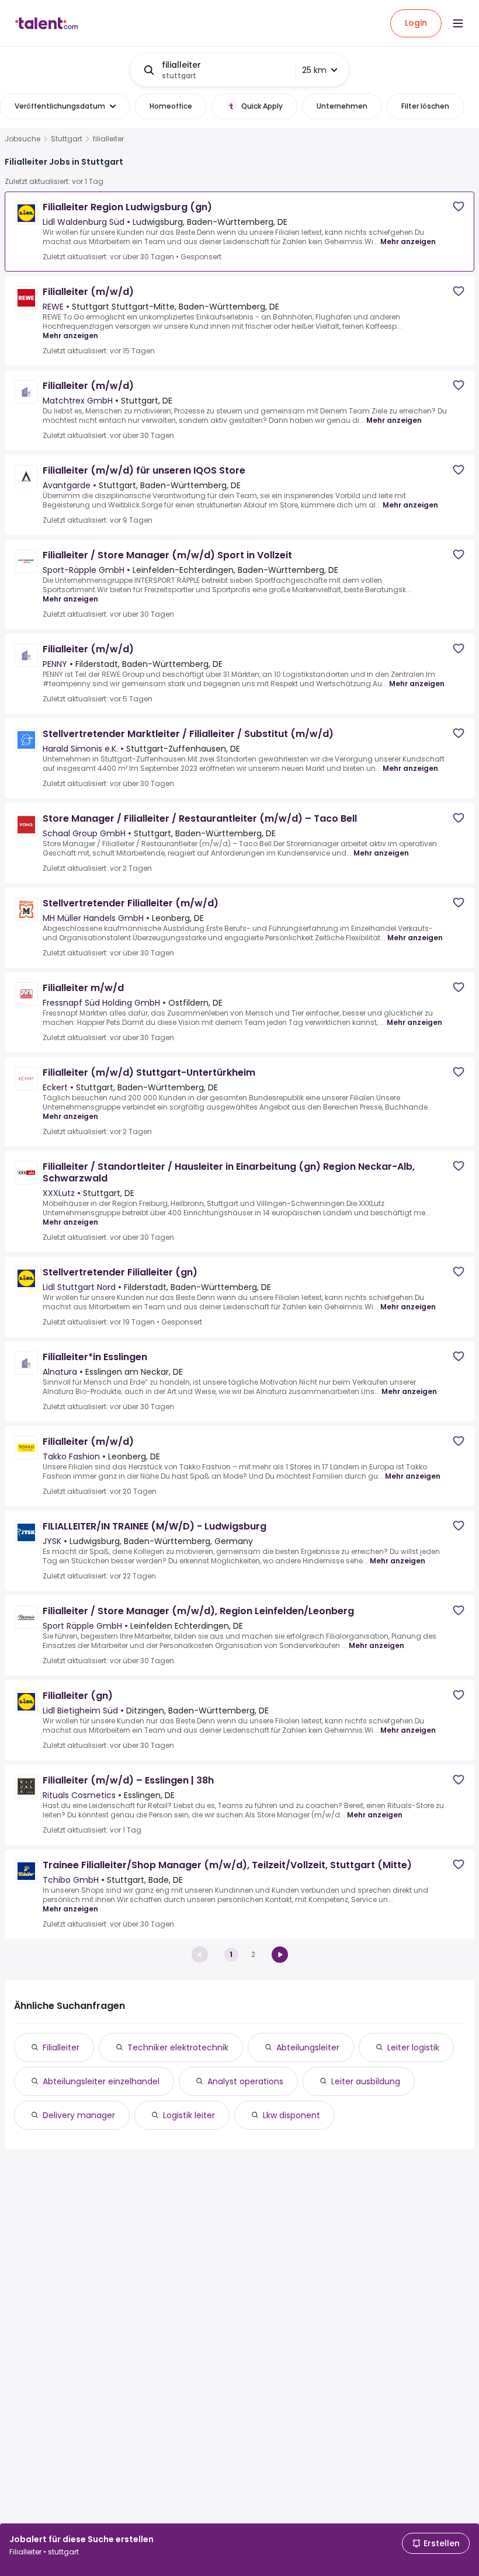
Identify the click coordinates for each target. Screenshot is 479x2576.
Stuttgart (67, 139)
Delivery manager (79, 2115)
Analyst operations (245, 2081)
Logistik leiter (189, 2115)
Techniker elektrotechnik (178, 2047)
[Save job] (459, 206)
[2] (280, 1955)
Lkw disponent (291, 2115)
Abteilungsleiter (308, 2047)
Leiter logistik (413, 2047)
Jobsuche (22, 139)
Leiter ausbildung (366, 2081)
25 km (314, 70)
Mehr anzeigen (408, 241)
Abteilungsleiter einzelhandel (101, 2081)
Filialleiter (61, 2047)
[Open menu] (458, 23)
